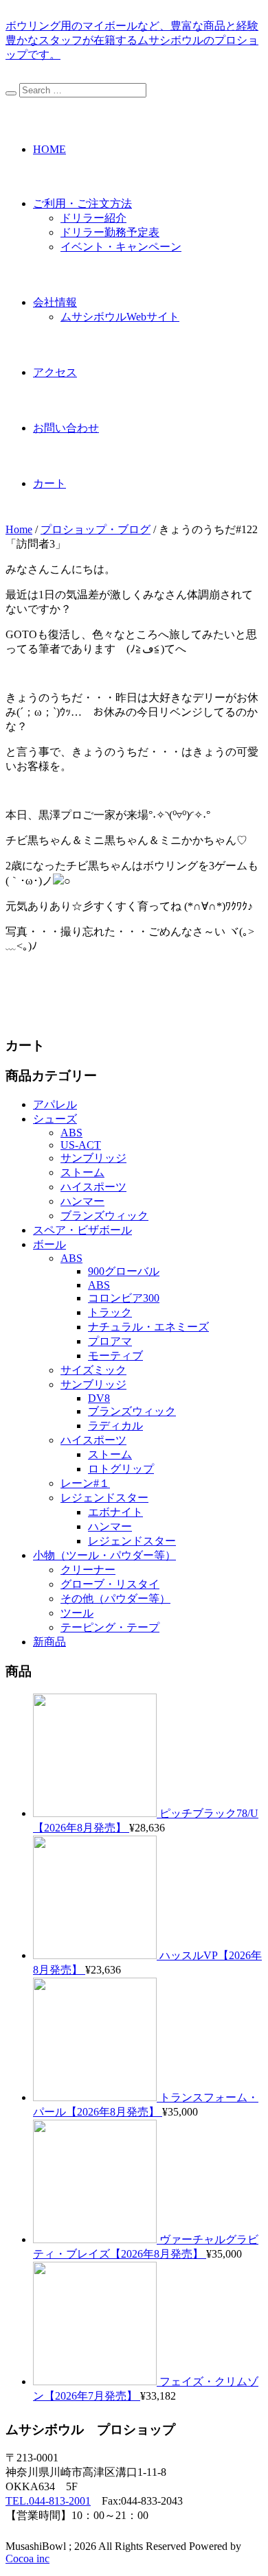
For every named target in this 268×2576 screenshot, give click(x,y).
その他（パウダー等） (115, 1599)
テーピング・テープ (110, 1627)
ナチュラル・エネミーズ (148, 1327)
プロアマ (110, 1341)
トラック (110, 1312)
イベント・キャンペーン (121, 247)
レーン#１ (85, 1483)
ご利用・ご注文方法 (82, 203)
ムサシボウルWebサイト (120, 317)
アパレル (55, 1104)
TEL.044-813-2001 (48, 2501)
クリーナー (88, 1570)
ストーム (82, 1172)
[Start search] (11, 93)
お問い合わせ (66, 428)
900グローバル (124, 1271)
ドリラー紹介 (93, 218)
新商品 (49, 1642)
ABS (71, 1133)
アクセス (55, 372)
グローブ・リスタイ (110, 1584)
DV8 (99, 1398)
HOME (49, 149)
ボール (49, 1244)
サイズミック (93, 1370)
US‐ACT (81, 1145)
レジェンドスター (104, 1498)
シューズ (55, 1119)
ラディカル (115, 1426)
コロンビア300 (124, 1298)
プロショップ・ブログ (96, 529)
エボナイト (115, 1512)
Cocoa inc (27, 2559)
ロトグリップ (121, 1469)
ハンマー (82, 1201)
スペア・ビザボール (82, 1230)
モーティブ (115, 1356)
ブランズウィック (104, 1216)
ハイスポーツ (93, 1187)
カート (49, 483)
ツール (77, 1613)
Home (19, 529)
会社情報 (55, 302)
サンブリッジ (93, 1158)
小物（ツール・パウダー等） (104, 1555)
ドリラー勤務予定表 (110, 232)
